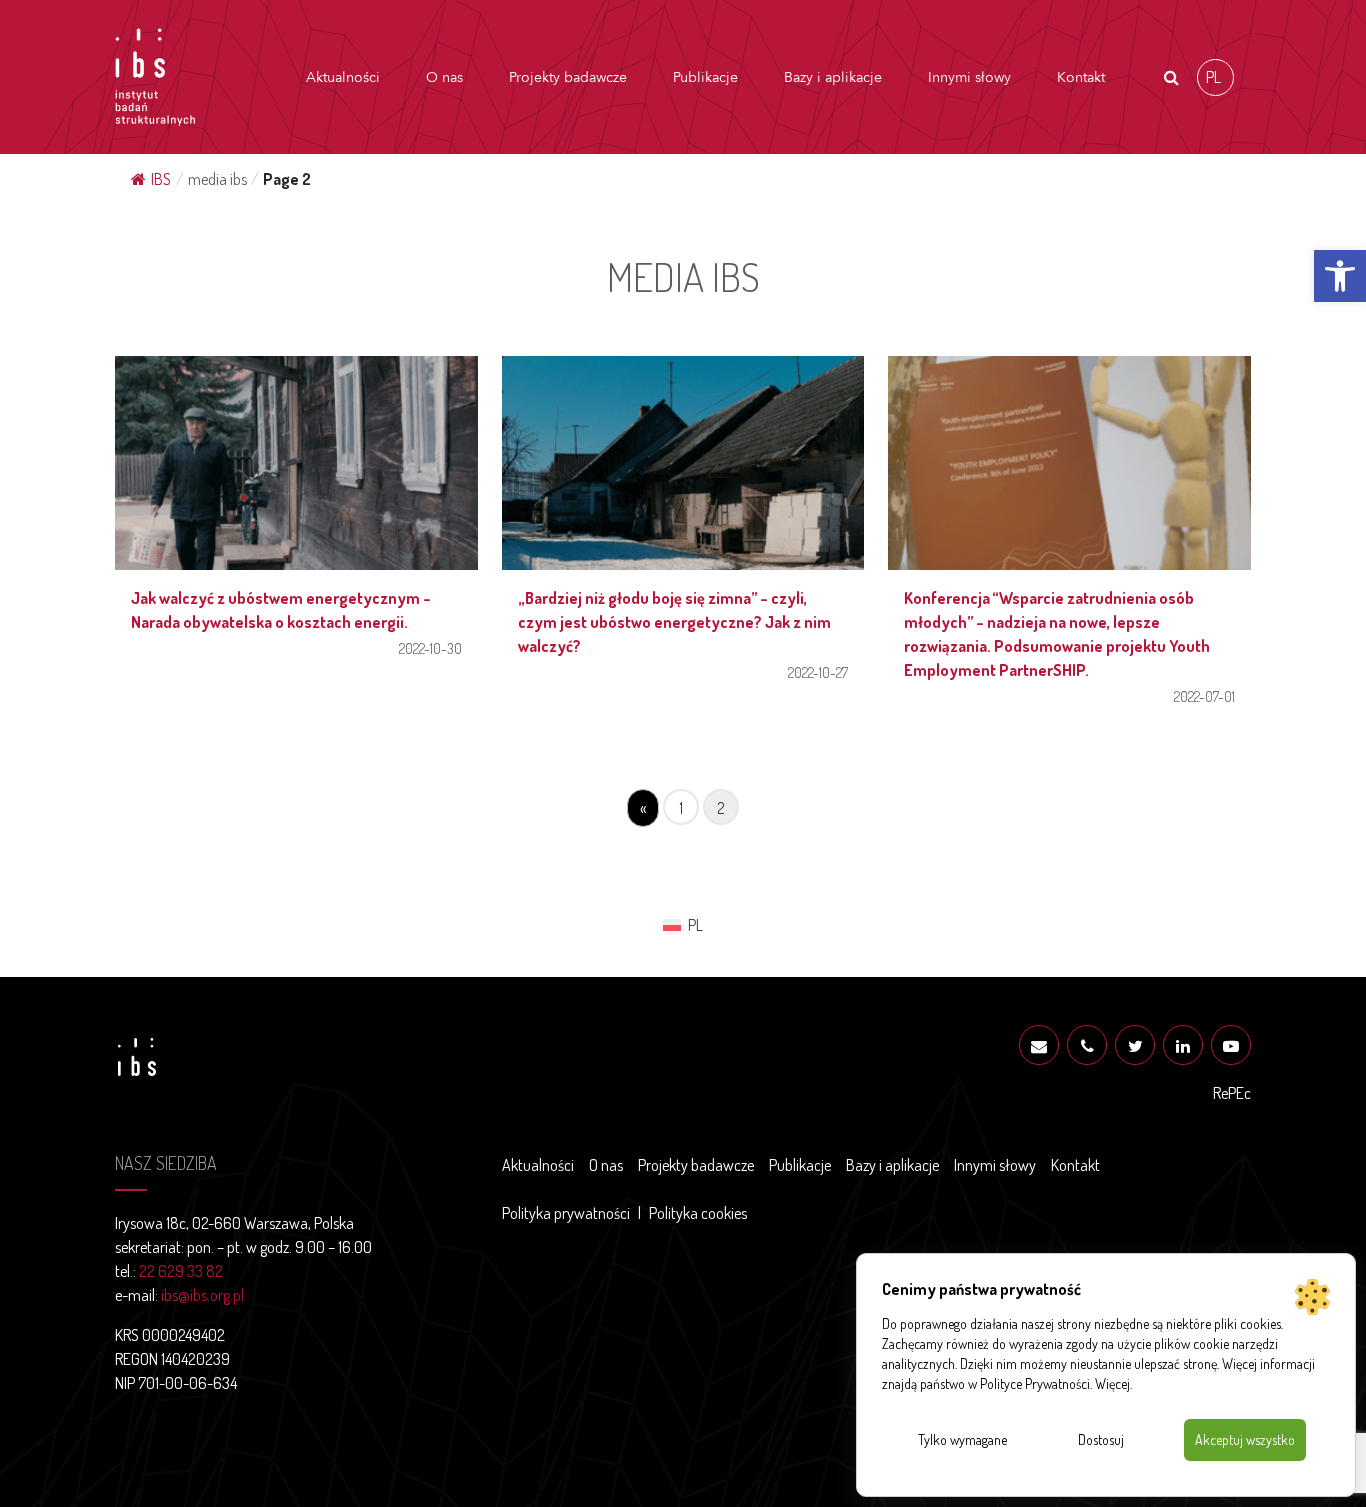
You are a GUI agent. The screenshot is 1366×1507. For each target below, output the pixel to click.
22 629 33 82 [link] (181, 1271)
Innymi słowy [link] (969, 77)
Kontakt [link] (1081, 77)
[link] (1340, 276)
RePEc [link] (1232, 1093)
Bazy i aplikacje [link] (833, 77)
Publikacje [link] (705, 77)
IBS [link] (161, 179)
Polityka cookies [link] (698, 1213)
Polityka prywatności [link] (566, 1213)
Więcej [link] (1112, 1383)
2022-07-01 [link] (1204, 696)
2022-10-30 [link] (430, 648)
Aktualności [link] (343, 77)
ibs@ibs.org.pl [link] (202, 1295)
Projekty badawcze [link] (568, 77)
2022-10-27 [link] (818, 672)
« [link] (643, 808)
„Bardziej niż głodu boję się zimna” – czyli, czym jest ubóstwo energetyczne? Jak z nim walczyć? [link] (674, 622)
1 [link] (681, 808)
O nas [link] (444, 77)
